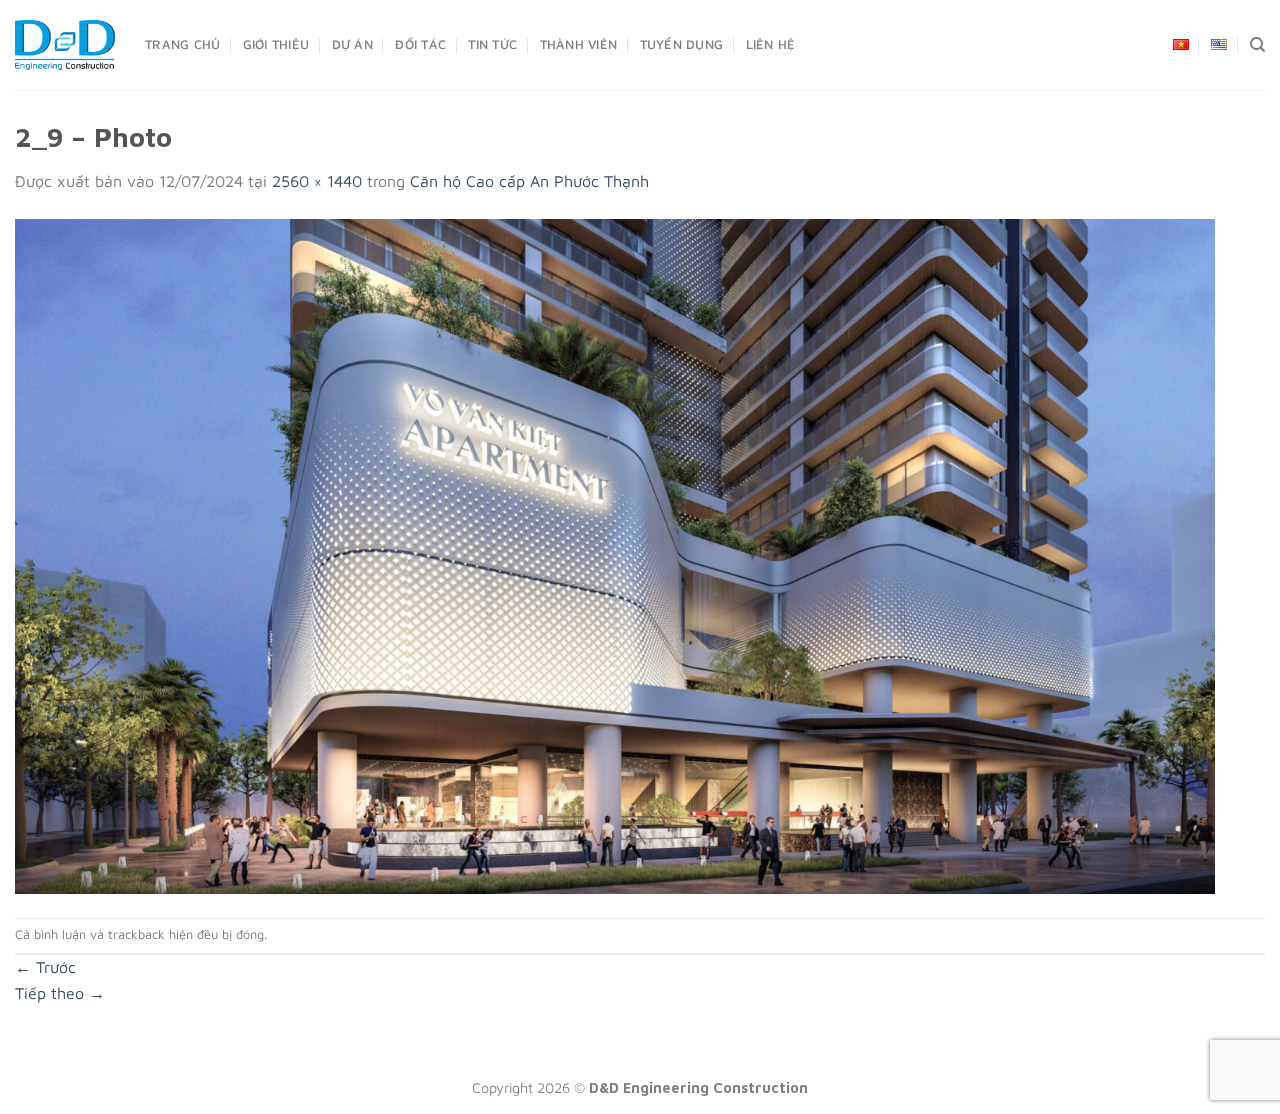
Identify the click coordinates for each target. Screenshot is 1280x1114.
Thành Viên (579, 44)
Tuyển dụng (682, 44)
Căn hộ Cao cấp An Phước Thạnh (529, 181)
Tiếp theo (60, 993)
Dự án (352, 44)
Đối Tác (420, 44)
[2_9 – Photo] (615, 554)
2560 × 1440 (317, 181)
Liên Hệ (771, 44)
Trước (45, 967)
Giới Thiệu (276, 44)
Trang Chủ (182, 44)
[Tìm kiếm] (1257, 45)
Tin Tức (492, 44)
